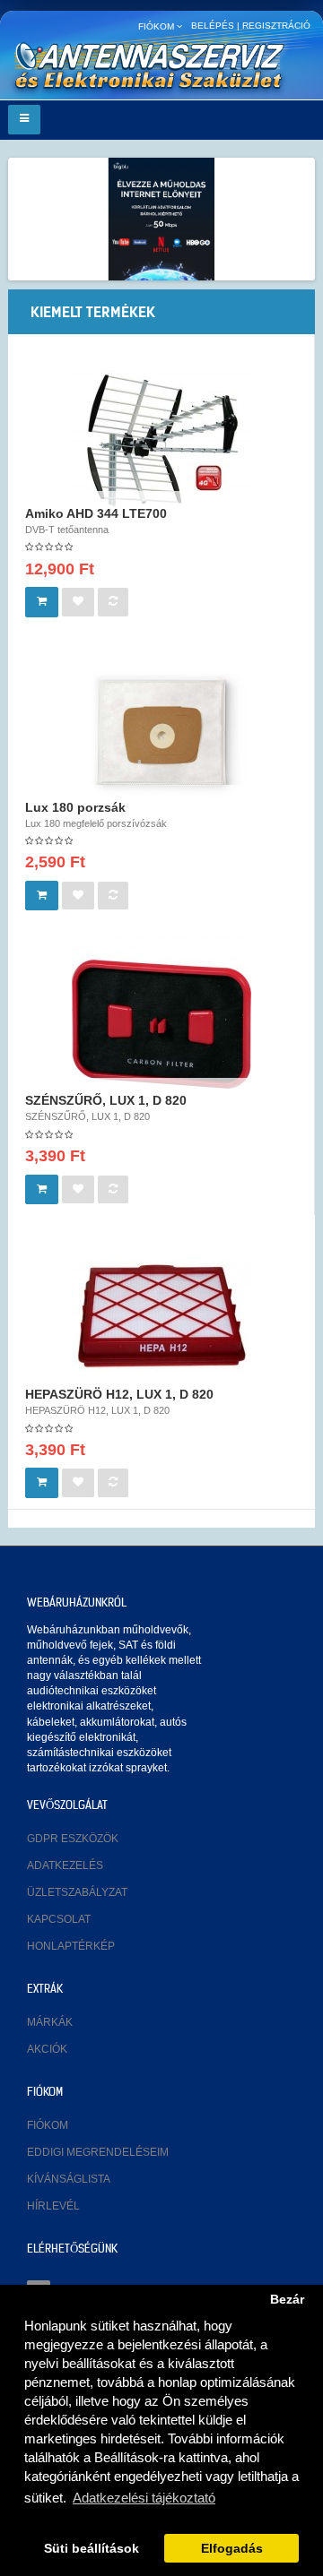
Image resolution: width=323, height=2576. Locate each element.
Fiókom (48, 2125)
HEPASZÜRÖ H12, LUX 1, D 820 (119, 1394)
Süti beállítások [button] (92, 2549)
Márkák (50, 2022)
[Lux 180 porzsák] (161, 731)
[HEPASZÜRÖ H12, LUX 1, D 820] (161, 1318)
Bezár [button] (287, 2300)
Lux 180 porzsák (75, 807)
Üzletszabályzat (77, 1892)
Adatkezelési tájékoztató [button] (144, 2498)
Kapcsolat (59, 1919)
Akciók (47, 2049)
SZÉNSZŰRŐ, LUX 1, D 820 (106, 1100)
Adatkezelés (65, 1865)
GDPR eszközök (73, 1839)
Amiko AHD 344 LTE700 (96, 513)
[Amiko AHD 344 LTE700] (161, 437)
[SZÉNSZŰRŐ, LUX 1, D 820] (161, 1024)
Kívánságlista (69, 2179)
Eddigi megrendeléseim (98, 2152)
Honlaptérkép (71, 1946)
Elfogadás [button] (232, 2549)
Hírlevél (53, 2206)
